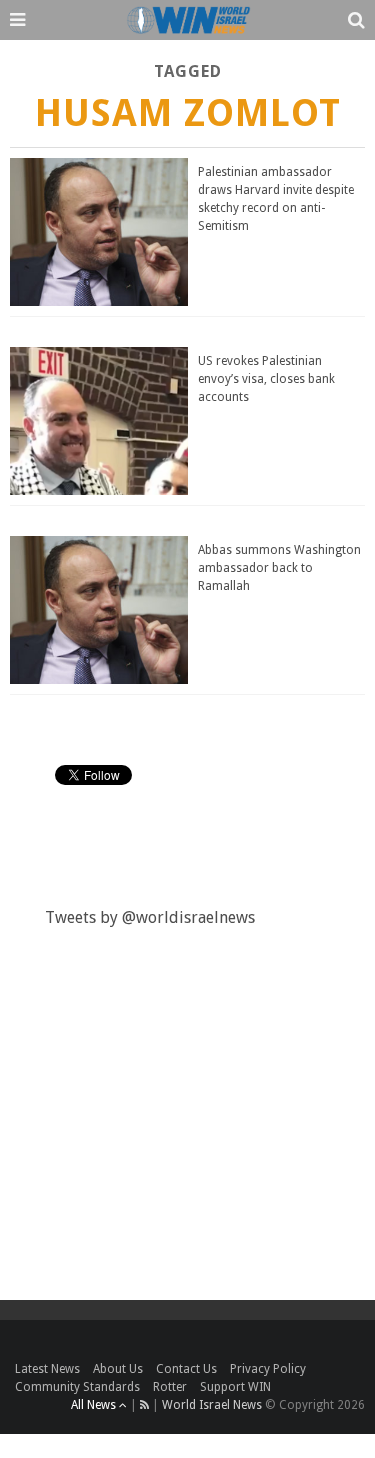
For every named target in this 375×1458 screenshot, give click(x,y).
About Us (118, 1369)
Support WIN (235, 1387)
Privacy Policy (268, 1369)
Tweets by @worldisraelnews (150, 917)
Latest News (47, 1369)
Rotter (170, 1387)
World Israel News (212, 1405)
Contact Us (186, 1369)
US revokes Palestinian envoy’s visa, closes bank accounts (266, 379)
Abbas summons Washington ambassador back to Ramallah (279, 568)
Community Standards (77, 1387)
